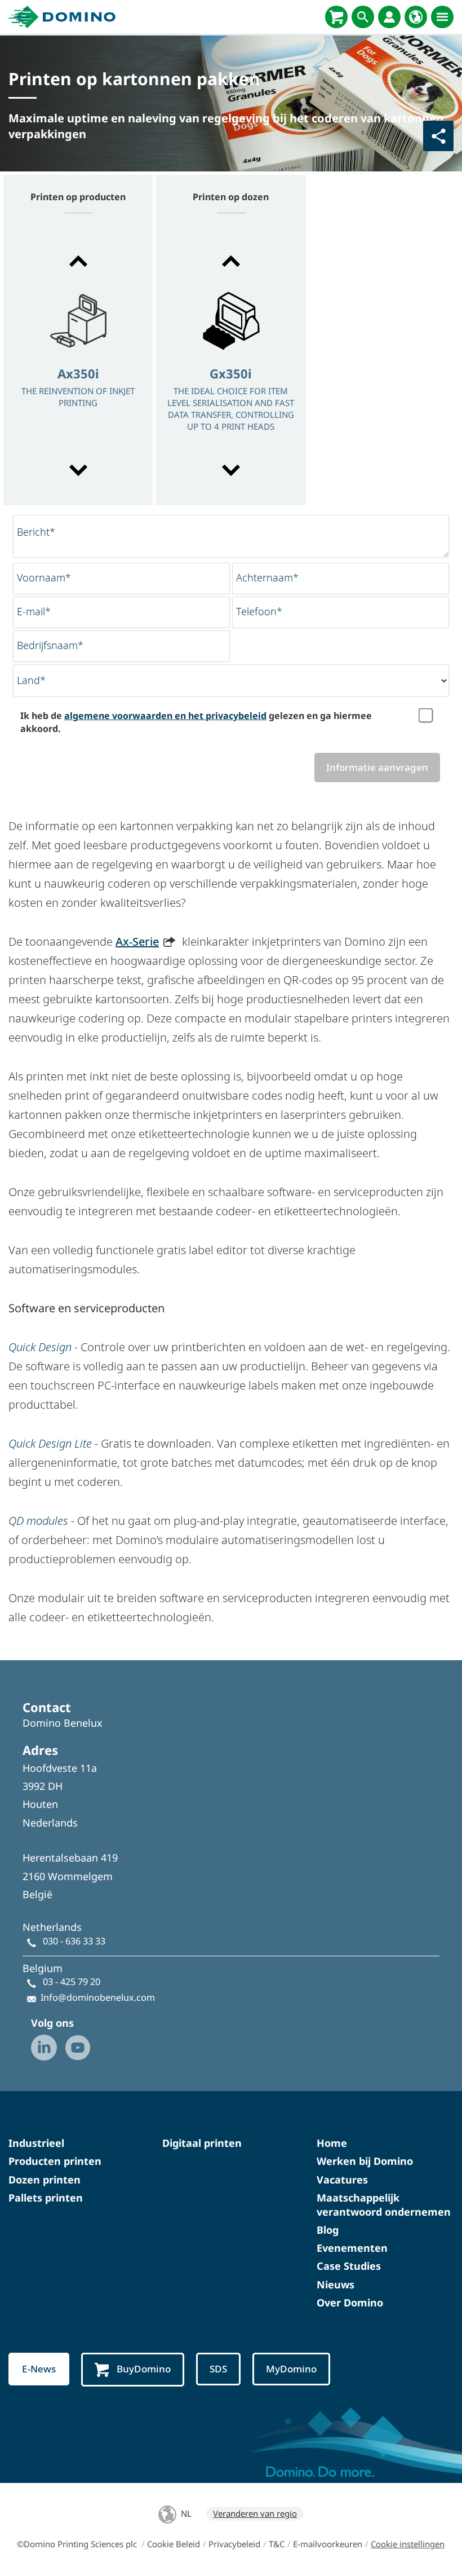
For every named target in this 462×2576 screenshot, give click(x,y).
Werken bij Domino (365, 2161)
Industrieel (36, 2143)
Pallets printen (46, 2198)
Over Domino (350, 2302)
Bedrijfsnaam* (50, 645)
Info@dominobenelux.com (98, 1997)
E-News (39, 2369)
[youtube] (78, 2048)
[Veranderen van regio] (416, 17)
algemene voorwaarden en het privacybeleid (165, 716)
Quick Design (40, 1347)
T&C (277, 2544)
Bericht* (36, 532)
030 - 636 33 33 (74, 1941)
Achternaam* (267, 577)
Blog (328, 2230)
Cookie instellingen (408, 2544)
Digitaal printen (202, 2143)
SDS (218, 2369)
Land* (31, 680)
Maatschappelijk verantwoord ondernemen (384, 2205)
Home (332, 2143)
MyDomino (291, 2369)
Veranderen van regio (255, 2513)
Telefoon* (259, 611)
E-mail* (34, 611)
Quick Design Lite (50, 1443)
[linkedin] (44, 2048)
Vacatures (342, 2180)
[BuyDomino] (336, 17)
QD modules (38, 1521)
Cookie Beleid (174, 2544)
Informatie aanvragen (377, 767)
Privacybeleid (234, 2544)
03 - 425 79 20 (72, 1982)
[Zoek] (363, 17)
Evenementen (352, 2248)
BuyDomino (144, 2369)
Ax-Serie (137, 941)
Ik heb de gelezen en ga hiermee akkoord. (196, 722)
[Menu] (442, 17)
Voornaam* (44, 577)
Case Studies (349, 2266)
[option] (78, 367)
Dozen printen (45, 2180)
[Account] (389, 17)
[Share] (438, 136)
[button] (78, 261)
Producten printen (55, 2161)
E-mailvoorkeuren (328, 2544)
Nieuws (336, 2284)
